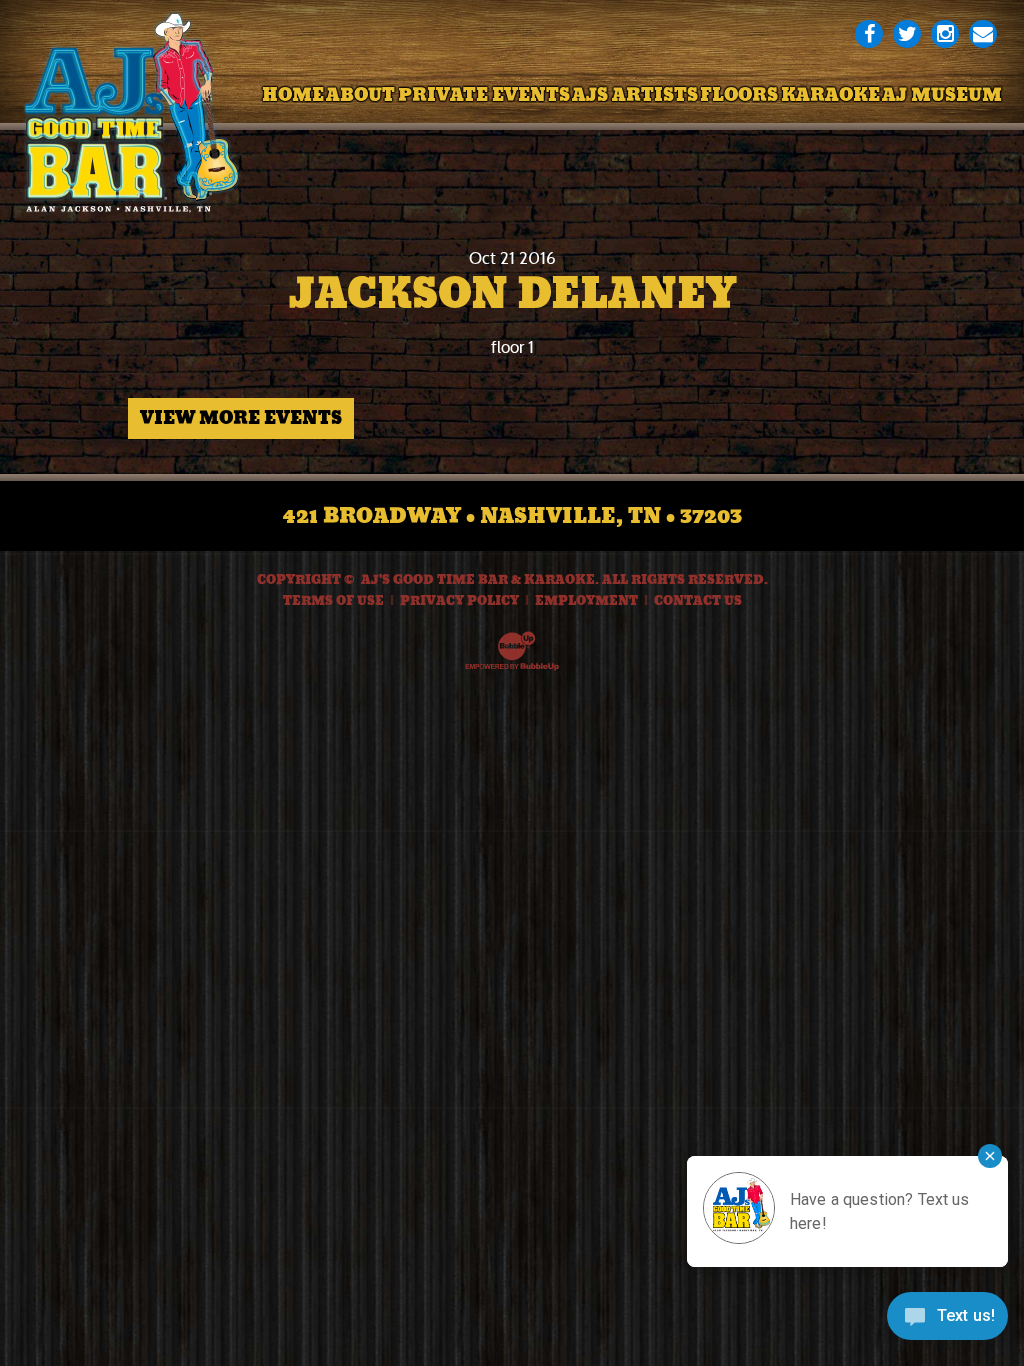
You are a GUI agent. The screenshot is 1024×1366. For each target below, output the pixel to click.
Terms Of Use (333, 601)
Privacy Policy (459, 601)
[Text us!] (947, 1323)
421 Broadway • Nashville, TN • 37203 (512, 516)
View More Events (241, 418)
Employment (586, 601)
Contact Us (698, 601)
